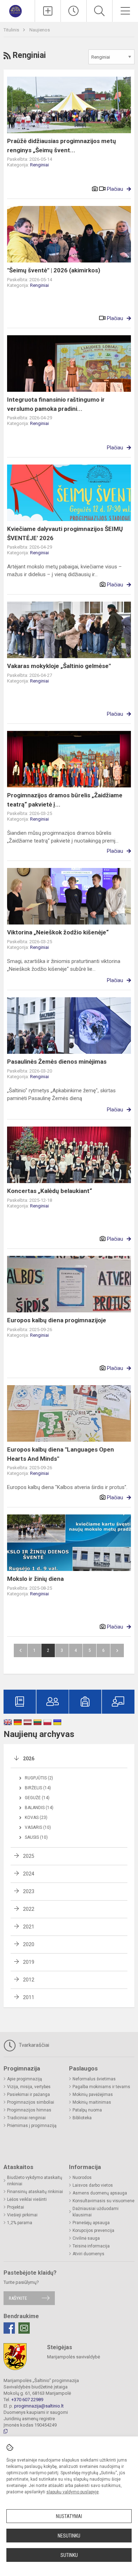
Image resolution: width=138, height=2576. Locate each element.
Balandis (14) (39, 1808)
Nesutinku (69, 2536)
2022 (29, 1909)
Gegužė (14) (37, 1798)
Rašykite (18, 2298)
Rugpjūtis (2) (39, 1778)
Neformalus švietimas (94, 2079)
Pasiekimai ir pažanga (28, 2095)
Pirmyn (117, 1650)
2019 (29, 1962)
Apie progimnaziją (25, 2079)
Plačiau (115, 189)
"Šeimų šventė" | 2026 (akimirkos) (54, 270)
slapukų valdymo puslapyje (73, 2492)
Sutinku (69, 2555)
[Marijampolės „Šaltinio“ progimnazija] (17, 10)
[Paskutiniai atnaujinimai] (74, 11)
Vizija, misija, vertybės (29, 2087)
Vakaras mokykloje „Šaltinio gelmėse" (59, 666)
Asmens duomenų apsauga (100, 2193)
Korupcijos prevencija (93, 2231)
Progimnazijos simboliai (31, 2102)
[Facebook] (9, 2328)
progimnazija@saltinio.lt (39, 2406)
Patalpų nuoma (87, 2110)
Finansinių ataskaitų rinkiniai (35, 2192)
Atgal (21, 1650)
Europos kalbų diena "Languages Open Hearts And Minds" (61, 1454)
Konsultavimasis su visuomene (103, 2201)
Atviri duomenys (88, 2254)
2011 (29, 1997)
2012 (29, 1980)
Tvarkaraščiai (33, 2045)
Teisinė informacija (91, 2246)
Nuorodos (82, 2178)
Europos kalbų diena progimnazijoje (57, 1320)
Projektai (16, 2207)
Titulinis (12, 30)
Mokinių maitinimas (92, 2102)
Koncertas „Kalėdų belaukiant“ (50, 1191)
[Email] (24, 2328)
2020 (29, 1944)
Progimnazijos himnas (29, 2110)
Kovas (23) (36, 1818)
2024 (29, 1874)
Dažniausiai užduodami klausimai (96, 2212)
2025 (29, 1856)
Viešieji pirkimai (22, 2215)
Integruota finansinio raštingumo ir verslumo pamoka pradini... (56, 404)
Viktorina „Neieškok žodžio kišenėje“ (58, 932)
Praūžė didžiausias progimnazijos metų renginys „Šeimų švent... (62, 146)
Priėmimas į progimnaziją (32, 2126)
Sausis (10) (36, 1837)
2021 (29, 1927)
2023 (29, 1891)
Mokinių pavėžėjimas (93, 2095)
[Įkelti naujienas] (48, 11)
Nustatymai (69, 2516)
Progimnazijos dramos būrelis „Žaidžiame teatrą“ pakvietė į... (65, 800)
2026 (29, 1759)
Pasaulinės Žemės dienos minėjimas (57, 1062)
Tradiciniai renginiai (26, 2118)
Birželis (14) (38, 1788)
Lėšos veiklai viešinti (27, 2199)
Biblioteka (82, 2118)
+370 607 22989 (27, 2400)
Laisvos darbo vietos (93, 2185)
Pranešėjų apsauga (91, 2223)
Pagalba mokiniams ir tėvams (101, 2087)
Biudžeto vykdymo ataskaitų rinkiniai (35, 2181)
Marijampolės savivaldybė (74, 2357)
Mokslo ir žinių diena (35, 1579)
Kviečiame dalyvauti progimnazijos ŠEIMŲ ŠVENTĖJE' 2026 (65, 533)
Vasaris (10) (38, 1827)
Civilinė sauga (86, 2238)
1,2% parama (20, 2223)
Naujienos (40, 30)
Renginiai (39, 165)
